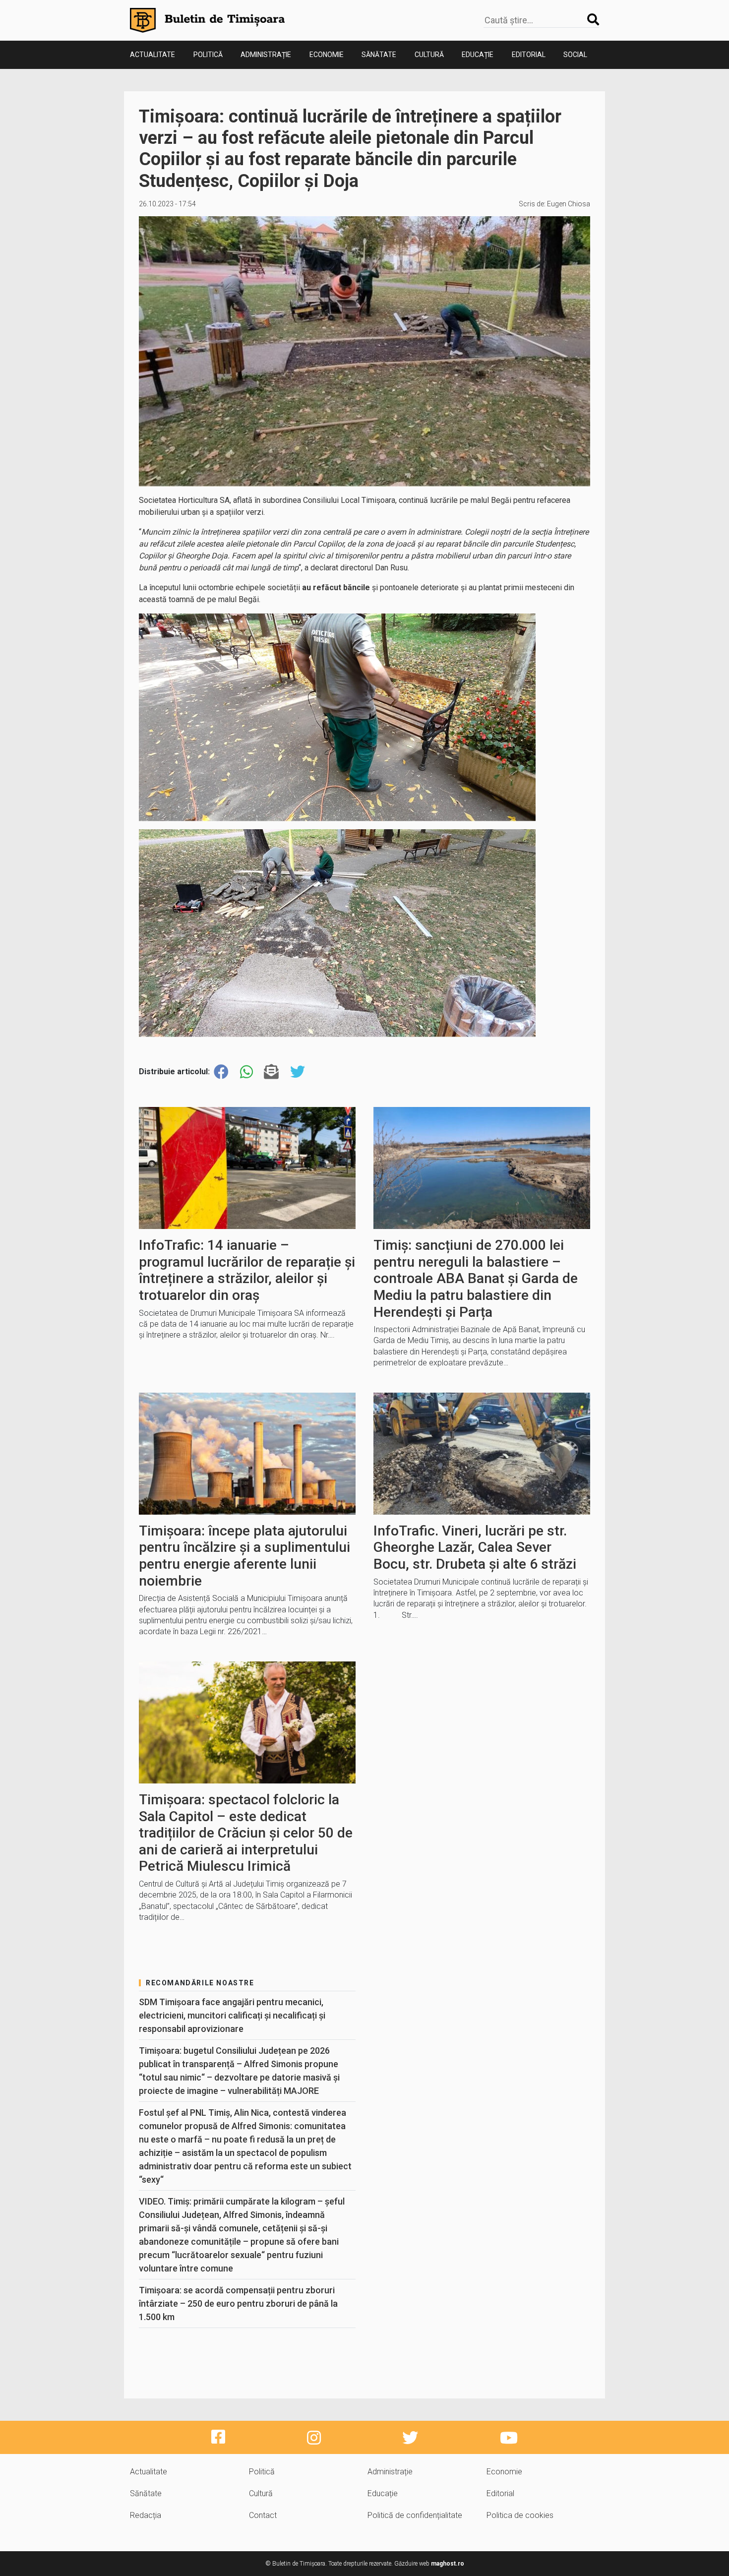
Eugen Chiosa (569, 204)
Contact (263, 2515)
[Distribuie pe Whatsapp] (246, 1072)
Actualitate (152, 55)
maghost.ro (448, 2564)
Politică (208, 55)
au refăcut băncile (336, 587)
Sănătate (379, 55)
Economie (327, 55)
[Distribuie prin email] (271, 1072)
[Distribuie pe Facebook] (221, 1072)
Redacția (146, 2515)
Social (575, 55)
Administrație (266, 55)
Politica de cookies (520, 2515)
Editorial (529, 55)
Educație (478, 55)
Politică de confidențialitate (415, 2515)
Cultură (429, 55)
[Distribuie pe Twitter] (298, 1072)
